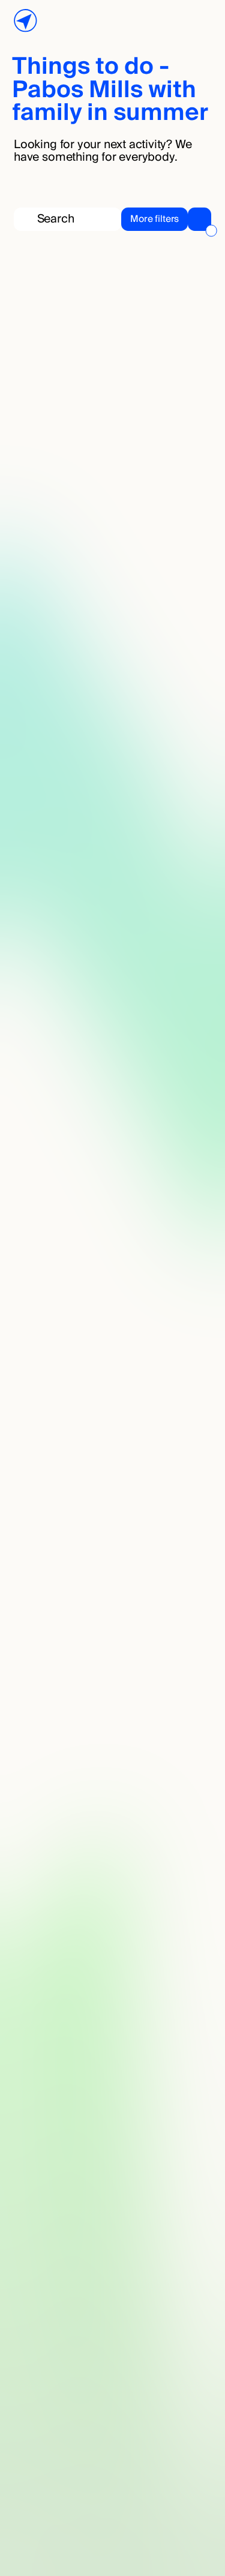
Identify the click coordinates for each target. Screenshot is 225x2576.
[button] (166, 219)
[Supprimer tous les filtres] (211, 231)
